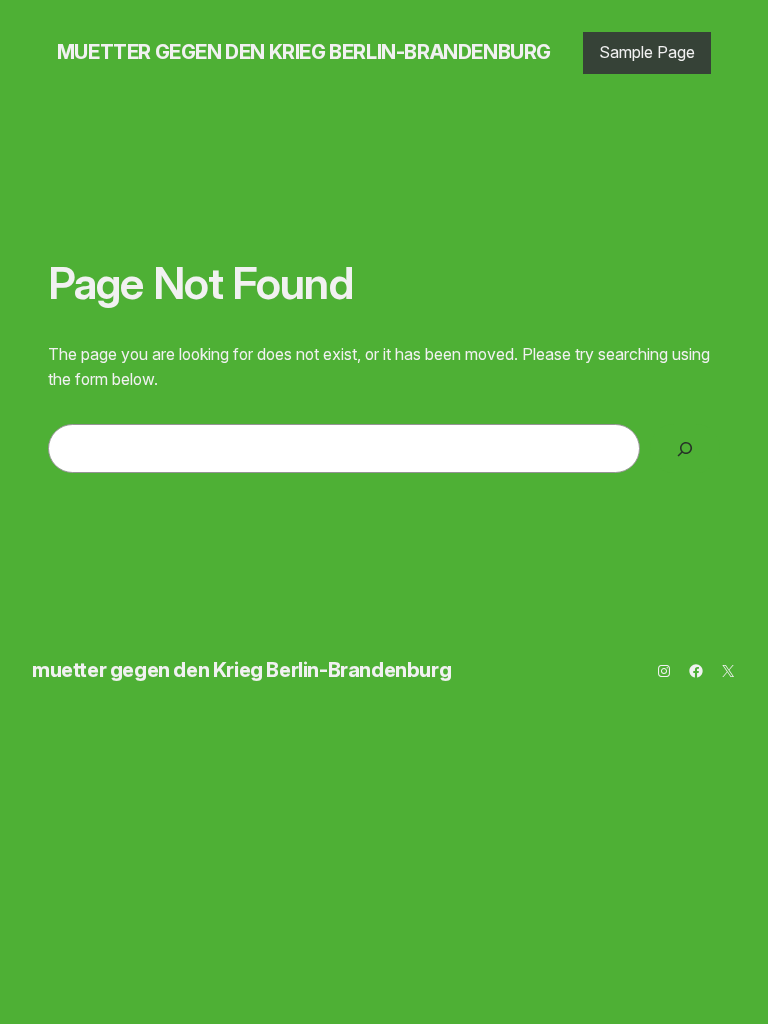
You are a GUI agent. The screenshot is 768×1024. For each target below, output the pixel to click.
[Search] (685, 448)
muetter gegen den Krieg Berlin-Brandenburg (304, 52)
